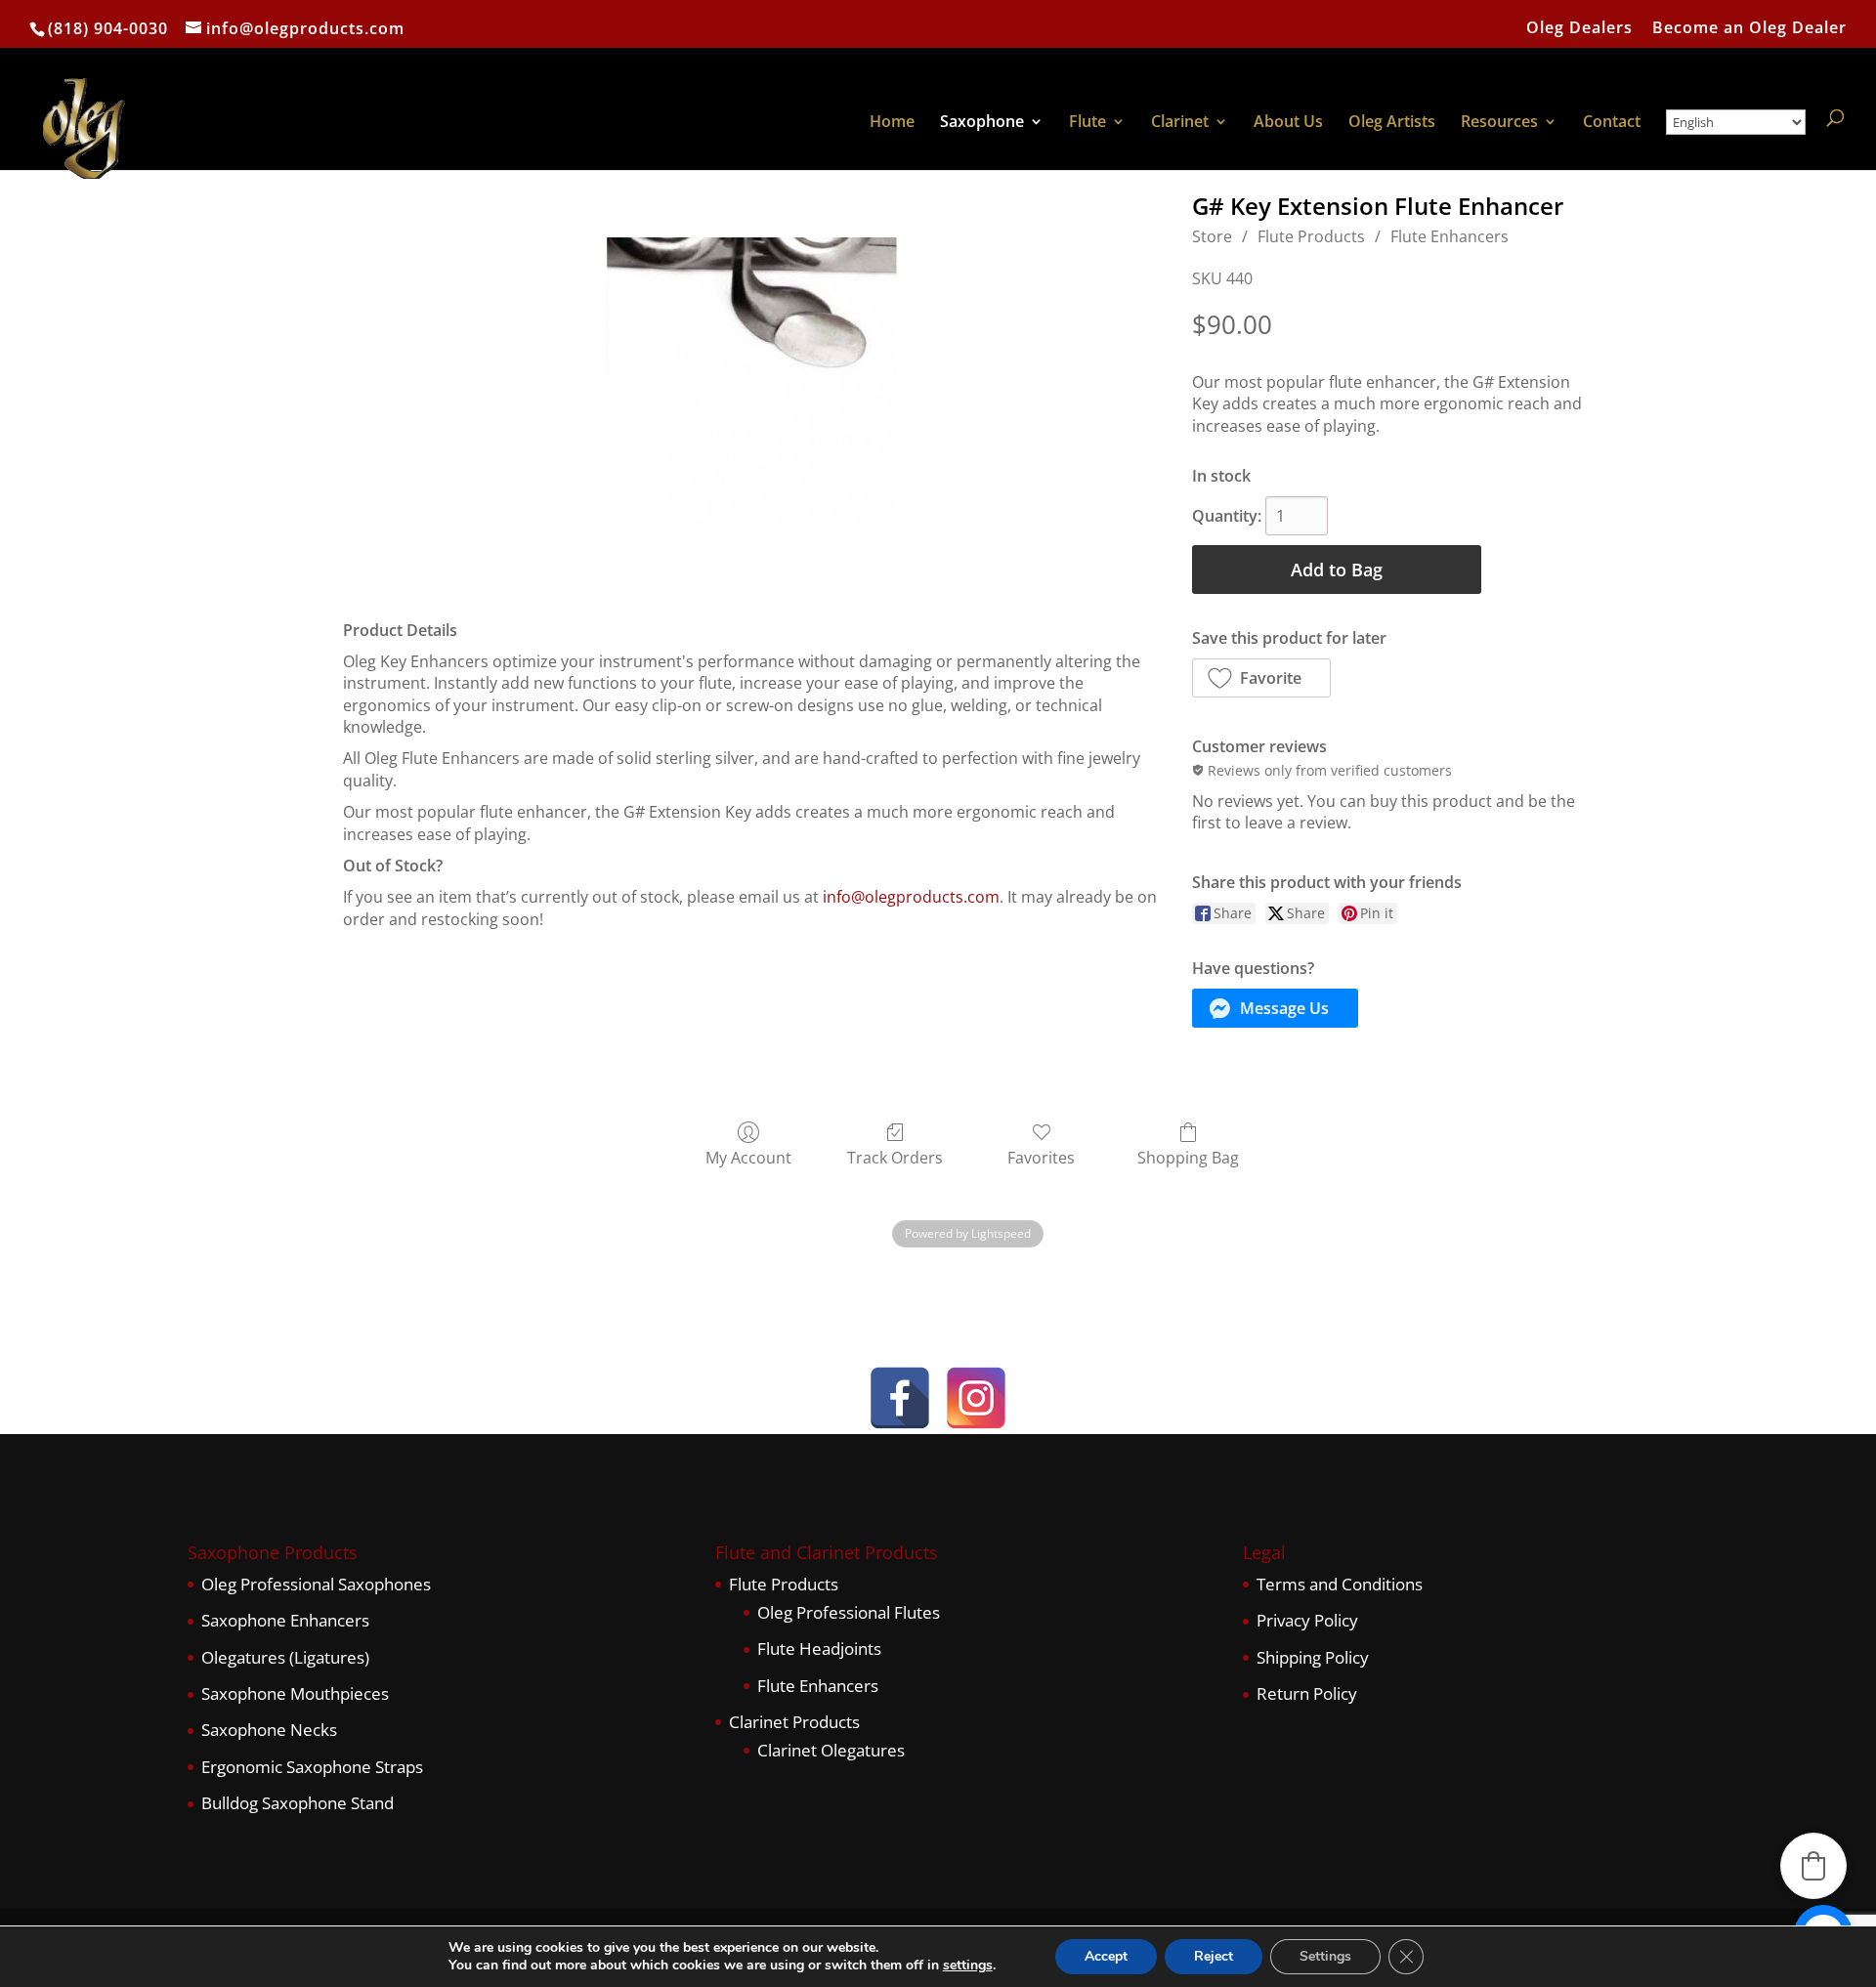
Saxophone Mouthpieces (295, 1693)
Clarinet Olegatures (831, 1750)
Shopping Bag (1188, 1157)
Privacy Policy (1307, 1620)
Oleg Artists (1392, 123)
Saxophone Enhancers (285, 1620)
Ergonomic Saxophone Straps (312, 1767)
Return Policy (1307, 1693)
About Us (1288, 123)
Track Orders (895, 1157)
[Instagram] (976, 1398)
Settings (1325, 1956)
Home (892, 123)
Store (1212, 236)
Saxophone (982, 123)
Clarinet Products (794, 1722)
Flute (1087, 123)
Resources (1499, 123)
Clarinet (1180, 123)
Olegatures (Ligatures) (285, 1657)
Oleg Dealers (1579, 29)
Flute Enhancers (1450, 236)
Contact (1612, 123)
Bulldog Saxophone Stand (298, 1803)
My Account (748, 1157)
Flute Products (1311, 236)
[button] (1261, 678)
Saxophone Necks (269, 1730)
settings (968, 1966)
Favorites (1041, 1157)
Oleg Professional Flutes (849, 1612)
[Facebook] (900, 1398)
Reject (1214, 1956)
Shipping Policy (1313, 1657)
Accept (1106, 1956)
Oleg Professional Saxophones (316, 1584)
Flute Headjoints (819, 1649)
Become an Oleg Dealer (1749, 29)
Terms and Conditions (1340, 1584)
